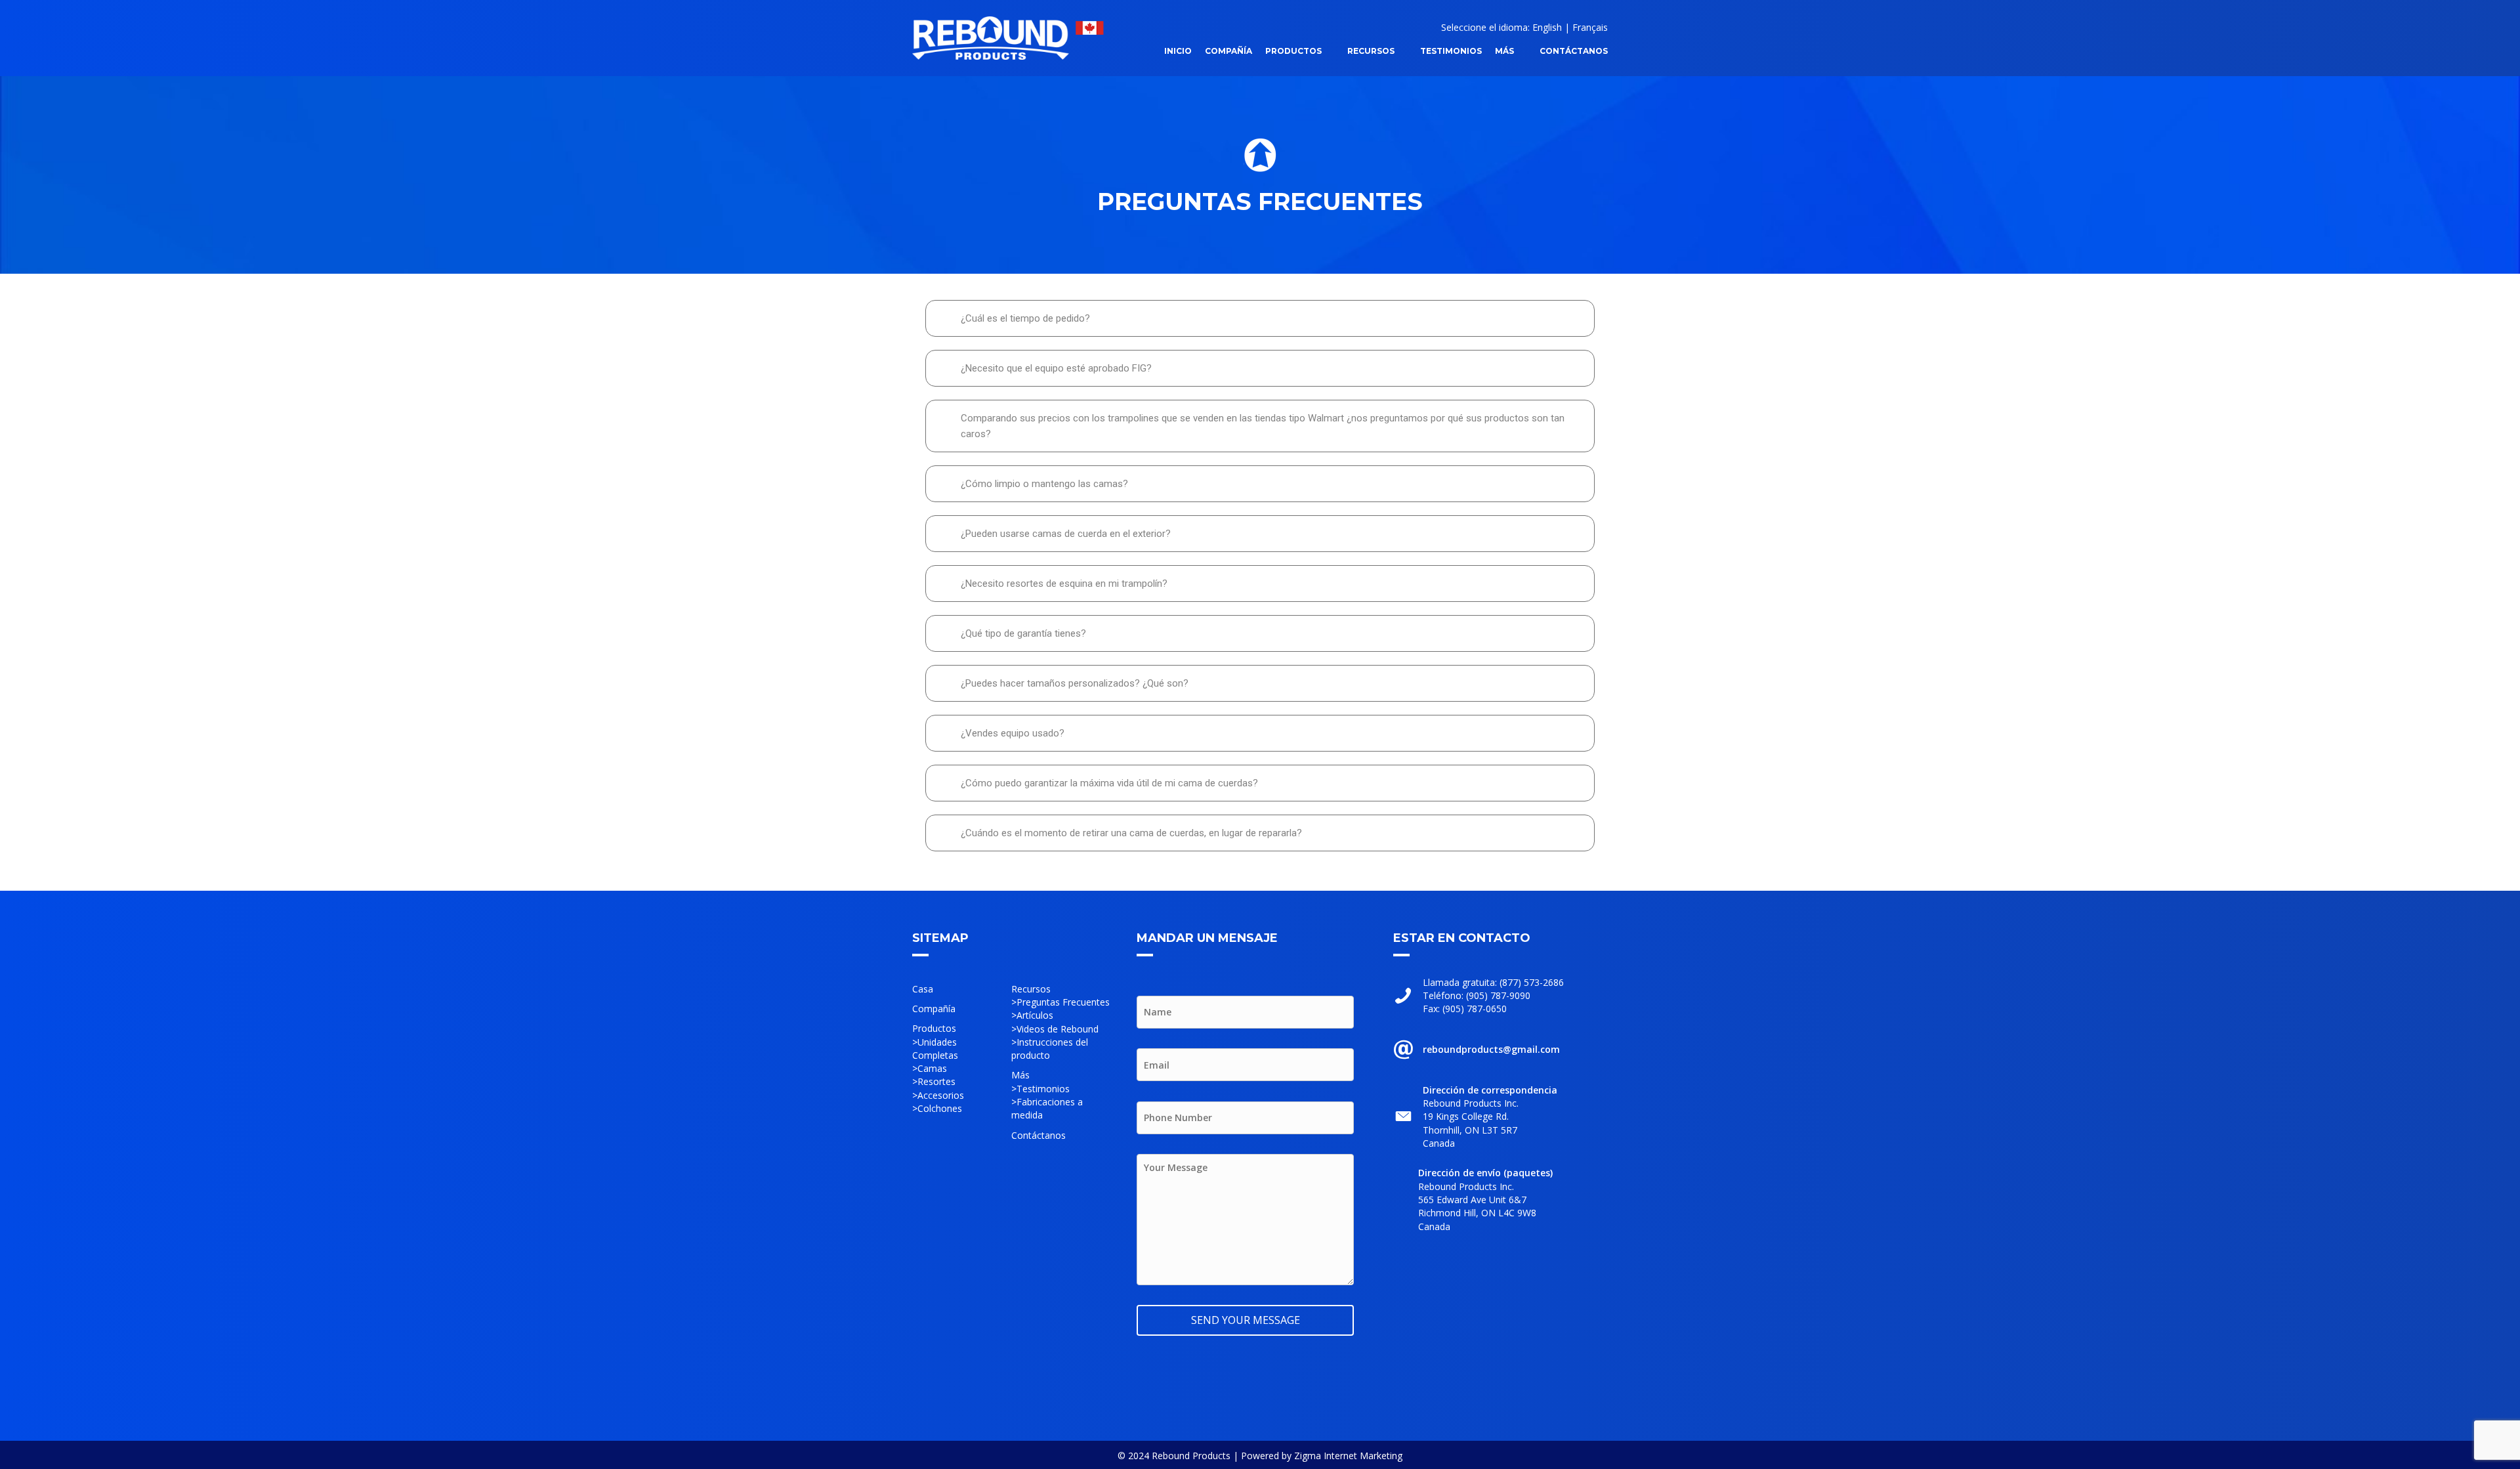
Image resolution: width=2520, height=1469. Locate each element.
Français (1590, 27)
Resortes (936, 1081)
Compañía (934, 1009)
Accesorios (941, 1095)
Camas (932, 1068)
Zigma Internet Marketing (1348, 1456)
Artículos (1035, 1015)
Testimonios (1043, 1089)
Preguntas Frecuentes (1063, 1002)
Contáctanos (1039, 1135)
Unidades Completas (935, 1049)
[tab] (1260, 318)
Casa (923, 989)
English (1547, 27)
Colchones (940, 1108)
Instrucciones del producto (1050, 1049)
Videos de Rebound (1058, 1029)
